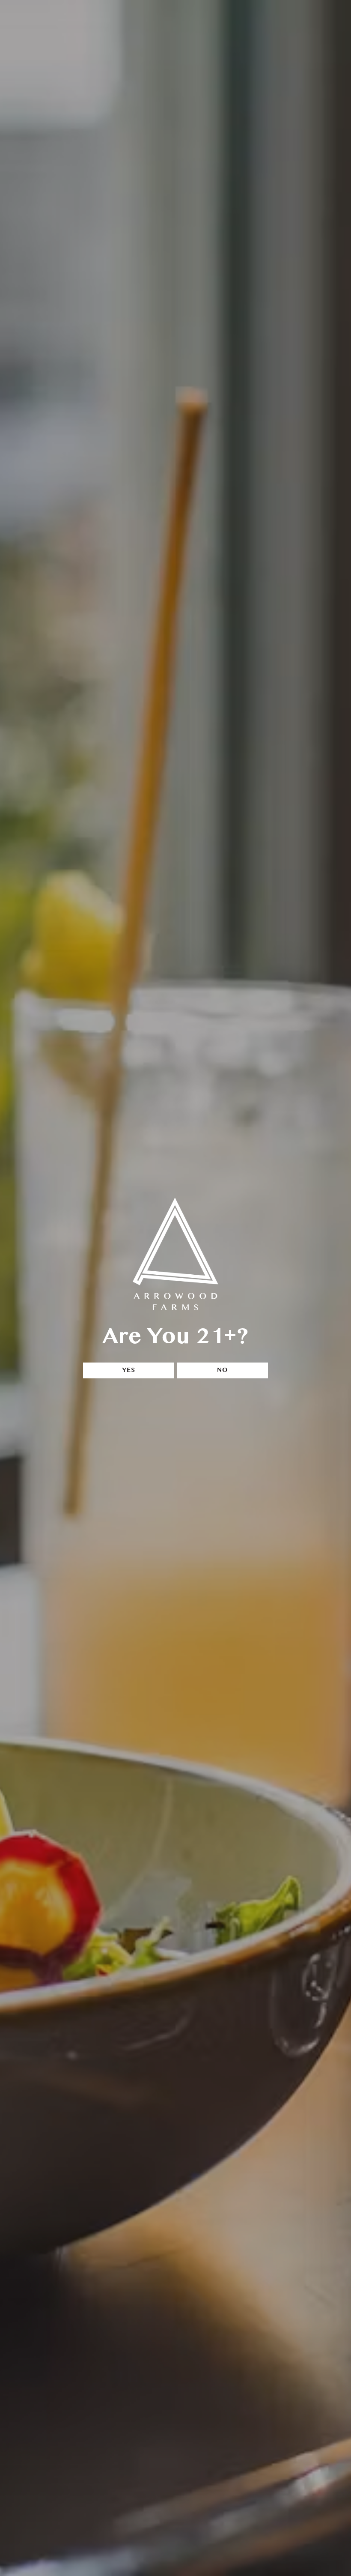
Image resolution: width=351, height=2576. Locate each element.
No (223, 1370)
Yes (129, 1370)
